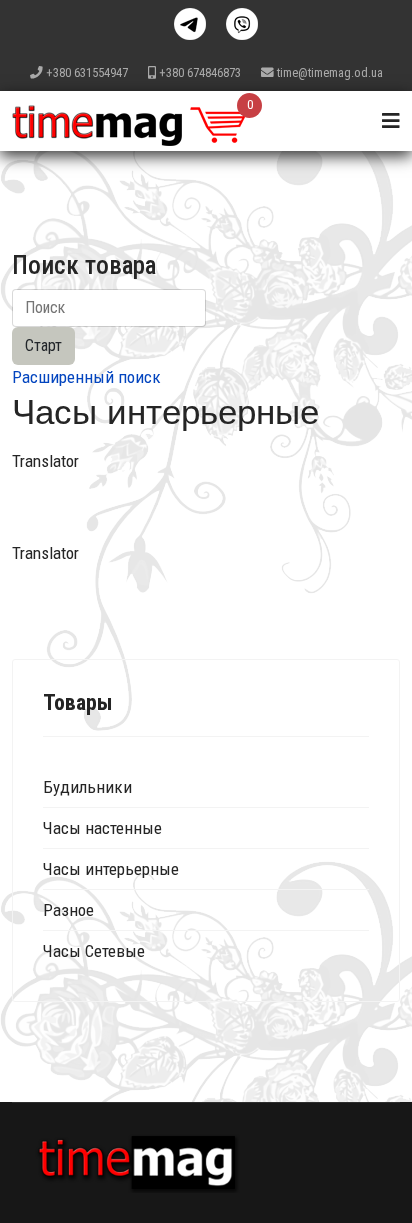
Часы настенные (102, 828)
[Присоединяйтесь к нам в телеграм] (190, 24)
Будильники (87, 787)
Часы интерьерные (111, 869)
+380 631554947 (87, 72)
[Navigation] (391, 121)
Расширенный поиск (86, 377)
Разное (68, 910)
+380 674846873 (200, 72)
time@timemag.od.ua (330, 72)
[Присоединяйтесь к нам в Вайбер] (242, 24)
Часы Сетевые (94, 951)
